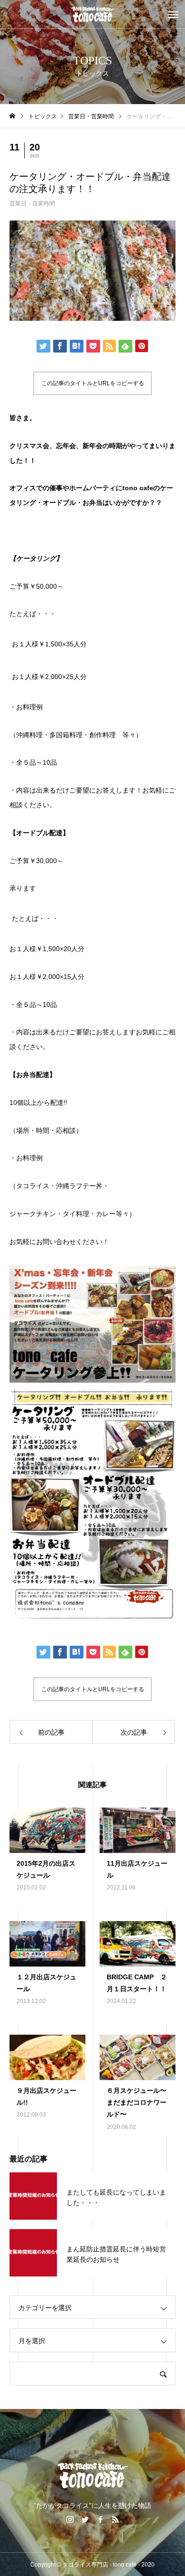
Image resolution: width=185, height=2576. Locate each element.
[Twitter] (85, 2519)
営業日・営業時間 (32, 203)
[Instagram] (70, 2519)
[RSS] (115, 2519)
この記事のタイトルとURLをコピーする (93, 383)
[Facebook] (100, 2519)
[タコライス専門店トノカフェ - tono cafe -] (92, 14)
